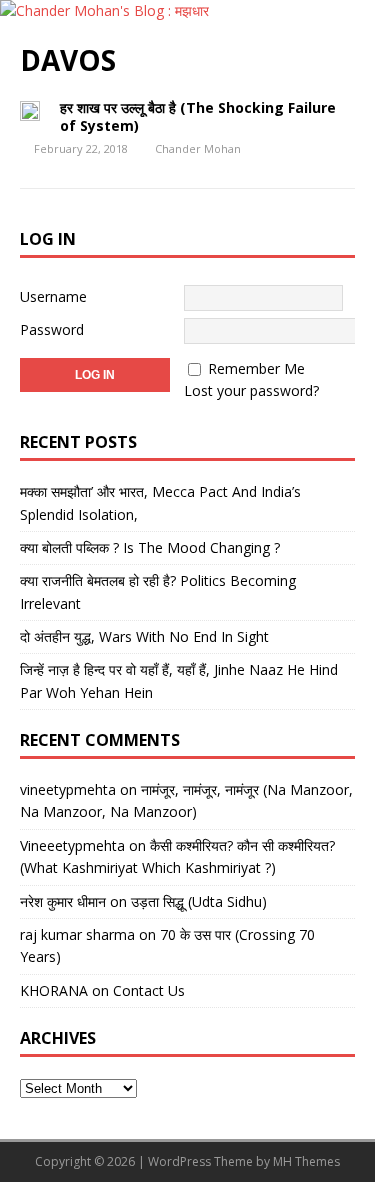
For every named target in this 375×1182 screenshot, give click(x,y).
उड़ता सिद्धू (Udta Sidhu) (199, 901)
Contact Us (149, 990)
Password (52, 329)
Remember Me (256, 368)
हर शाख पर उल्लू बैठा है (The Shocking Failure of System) (198, 116)
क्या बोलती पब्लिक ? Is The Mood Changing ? (150, 547)
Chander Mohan (198, 148)
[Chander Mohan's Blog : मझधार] (104, 10)
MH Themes (306, 1161)
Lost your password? (251, 390)
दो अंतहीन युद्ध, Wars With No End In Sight (144, 636)
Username (53, 296)
